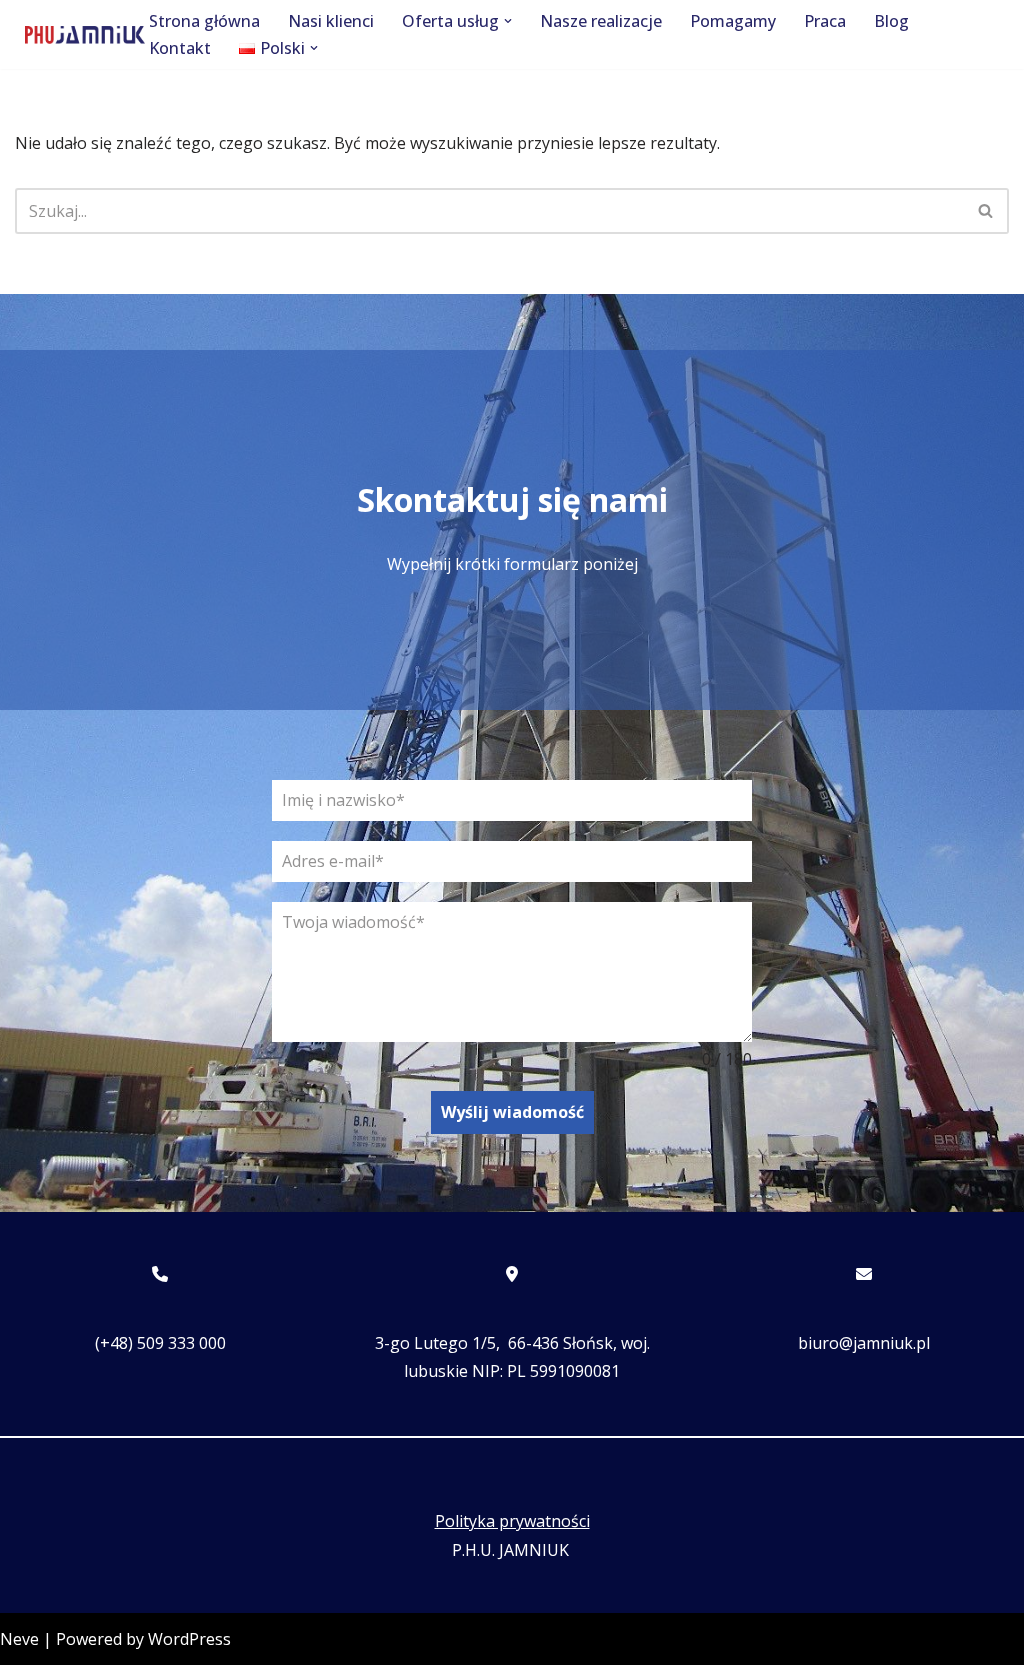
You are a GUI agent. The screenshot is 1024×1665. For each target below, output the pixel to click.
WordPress (189, 1639)
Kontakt (180, 48)
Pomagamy (733, 21)
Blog (891, 21)
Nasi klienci (331, 21)
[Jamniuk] (85, 35)
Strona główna (204, 21)
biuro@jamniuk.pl (864, 1343)
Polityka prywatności (512, 1521)
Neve (19, 1639)
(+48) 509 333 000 (160, 1343)
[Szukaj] (986, 211)
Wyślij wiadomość (512, 1112)
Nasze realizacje (601, 21)
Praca (825, 21)
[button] (508, 21)
